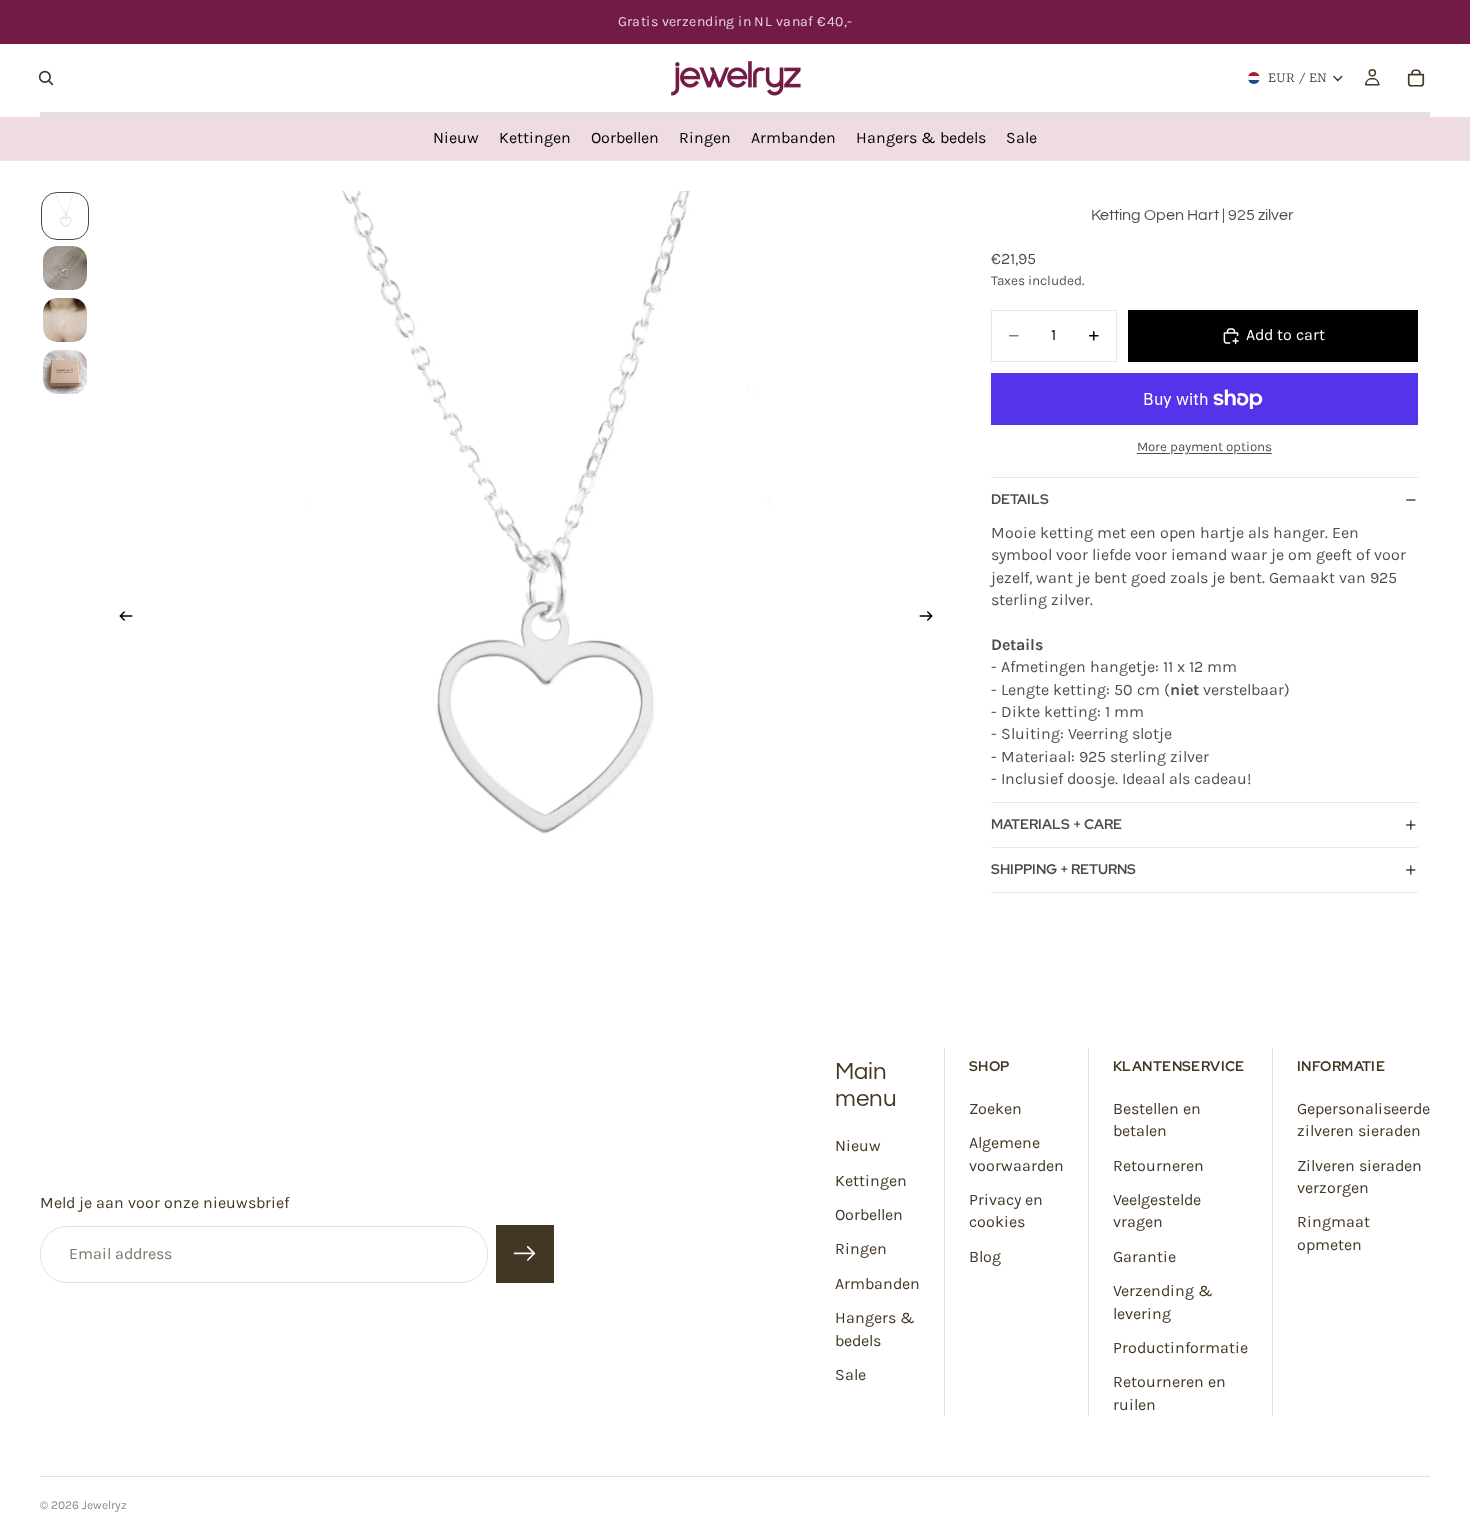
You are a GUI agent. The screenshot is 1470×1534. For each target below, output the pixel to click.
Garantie (1144, 1256)
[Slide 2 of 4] (65, 268)
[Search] (46, 78)
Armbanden (877, 1283)
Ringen (861, 1248)
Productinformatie (1180, 1347)
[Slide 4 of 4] (65, 372)
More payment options (1204, 446)
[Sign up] (525, 1255)
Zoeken (995, 1108)
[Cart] (1416, 78)
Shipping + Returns (1063, 869)
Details (1020, 499)
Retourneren (1158, 1165)
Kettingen (871, 1180)
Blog (985, 1256)
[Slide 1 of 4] (65, 216)
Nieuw (858, 1145)
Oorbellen (869, 1214)
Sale (850, 1374)
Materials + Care (1056, 824)
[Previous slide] (120, 619)
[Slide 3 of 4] (65, 320)
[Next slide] (933, 619)
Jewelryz (104, 1505)
